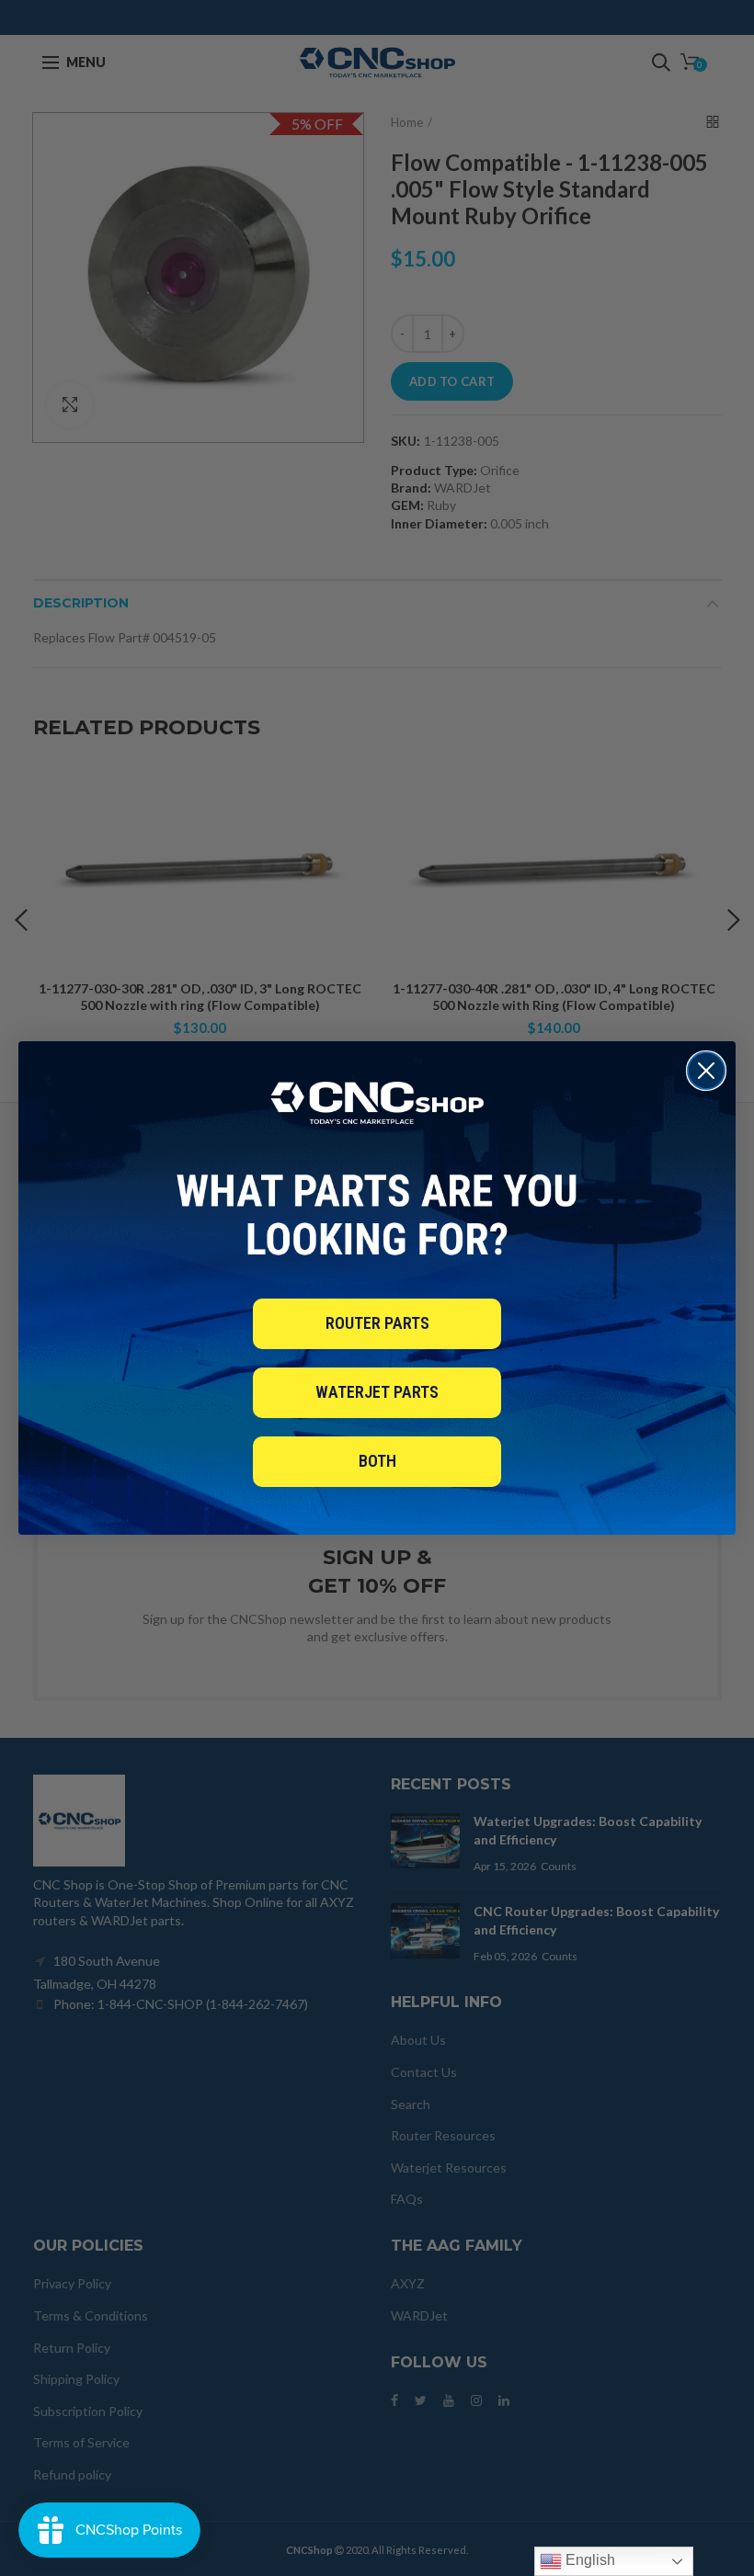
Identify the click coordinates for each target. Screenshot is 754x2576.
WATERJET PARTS (377, 1392)
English (588, 2560)
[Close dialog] (706, 1071)
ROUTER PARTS (377, 1323)
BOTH (377, 1461)
